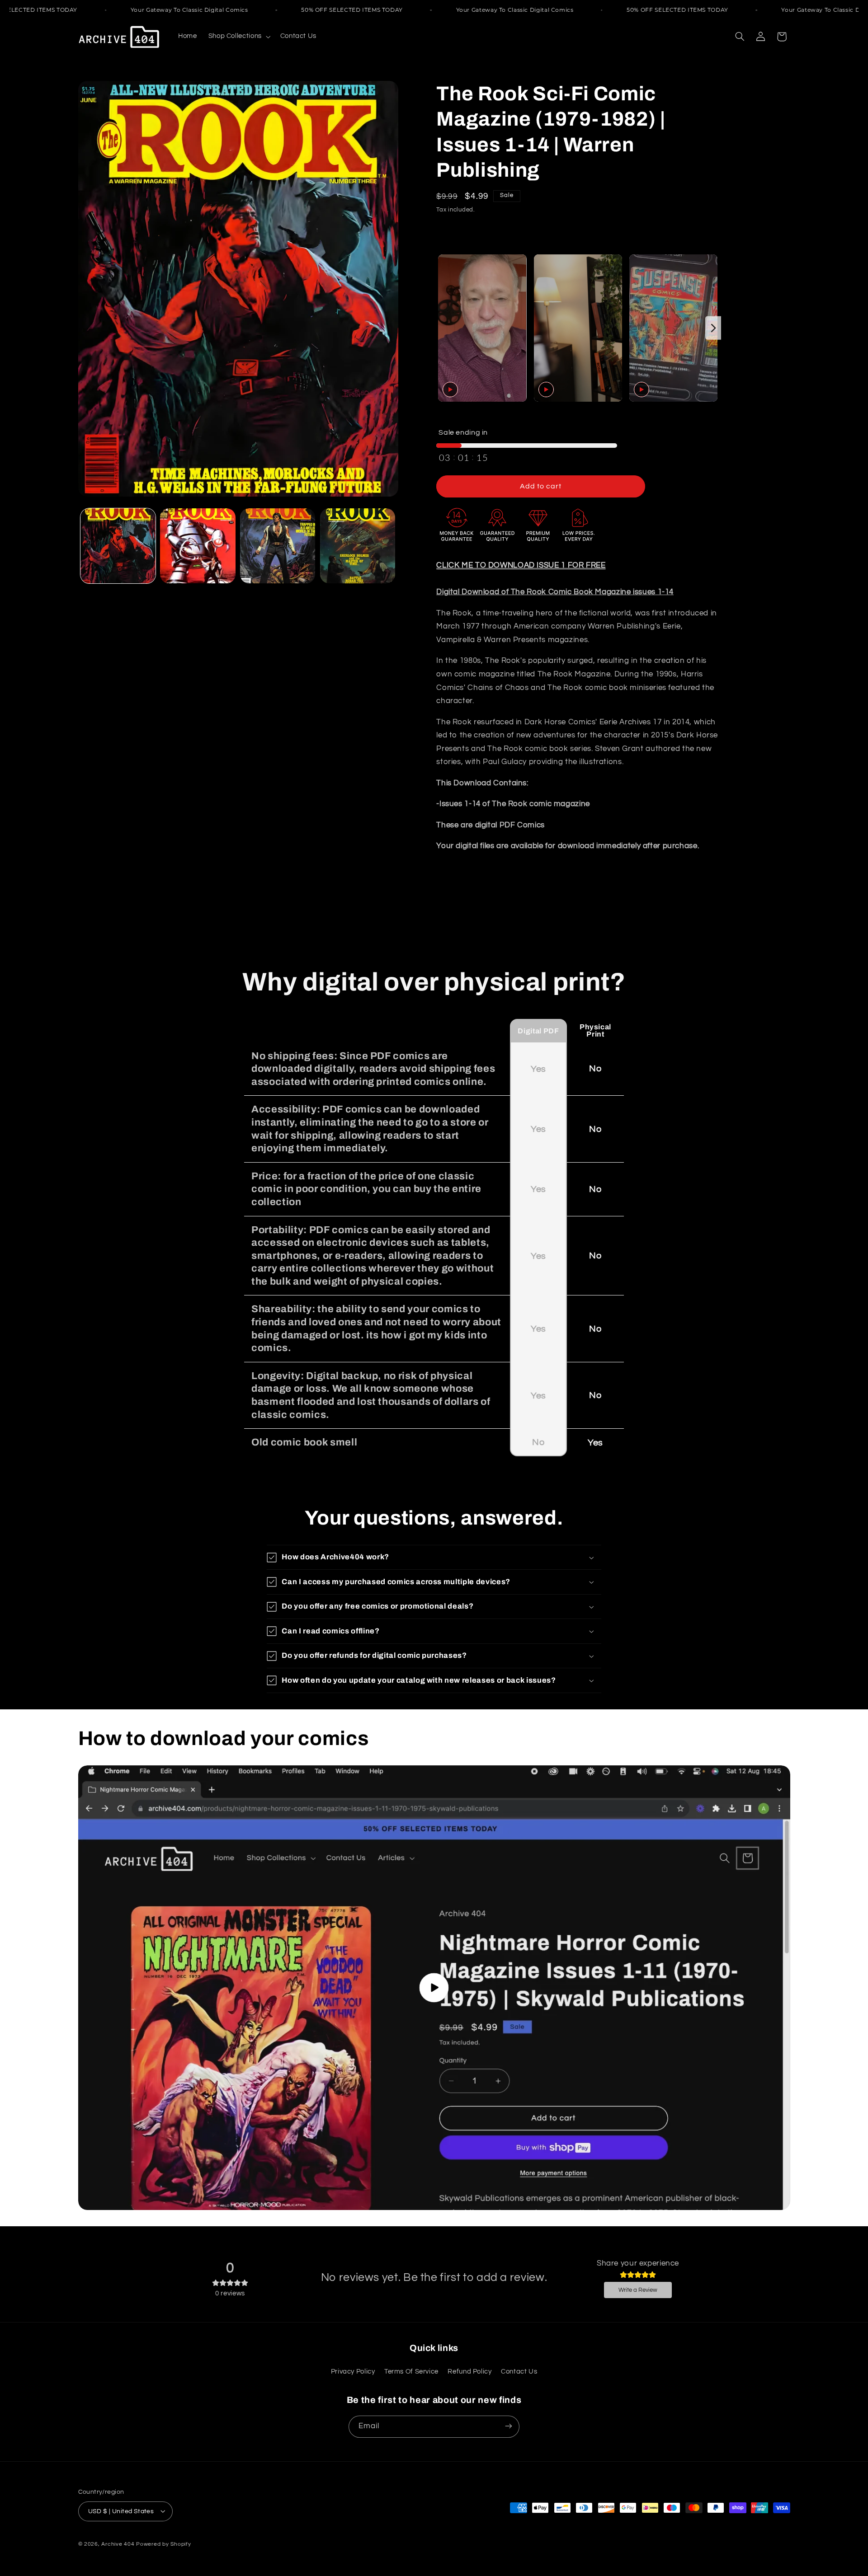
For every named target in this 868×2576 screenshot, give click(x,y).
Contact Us (519, 2372)
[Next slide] (713, 328)
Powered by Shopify (163, 2544)
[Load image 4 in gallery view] (358, 546)
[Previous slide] (444, 328)
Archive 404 (118, 2544)
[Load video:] (434, 1988)
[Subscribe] (509, 2426)
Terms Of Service (411, 2372)
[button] (238, 37)
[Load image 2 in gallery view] (198, 546)
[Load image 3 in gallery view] (278, 546)
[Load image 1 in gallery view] (118, 546)
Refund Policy (469, 2372)
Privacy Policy (353, 2372)
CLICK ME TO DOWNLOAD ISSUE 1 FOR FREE (521, 565)
